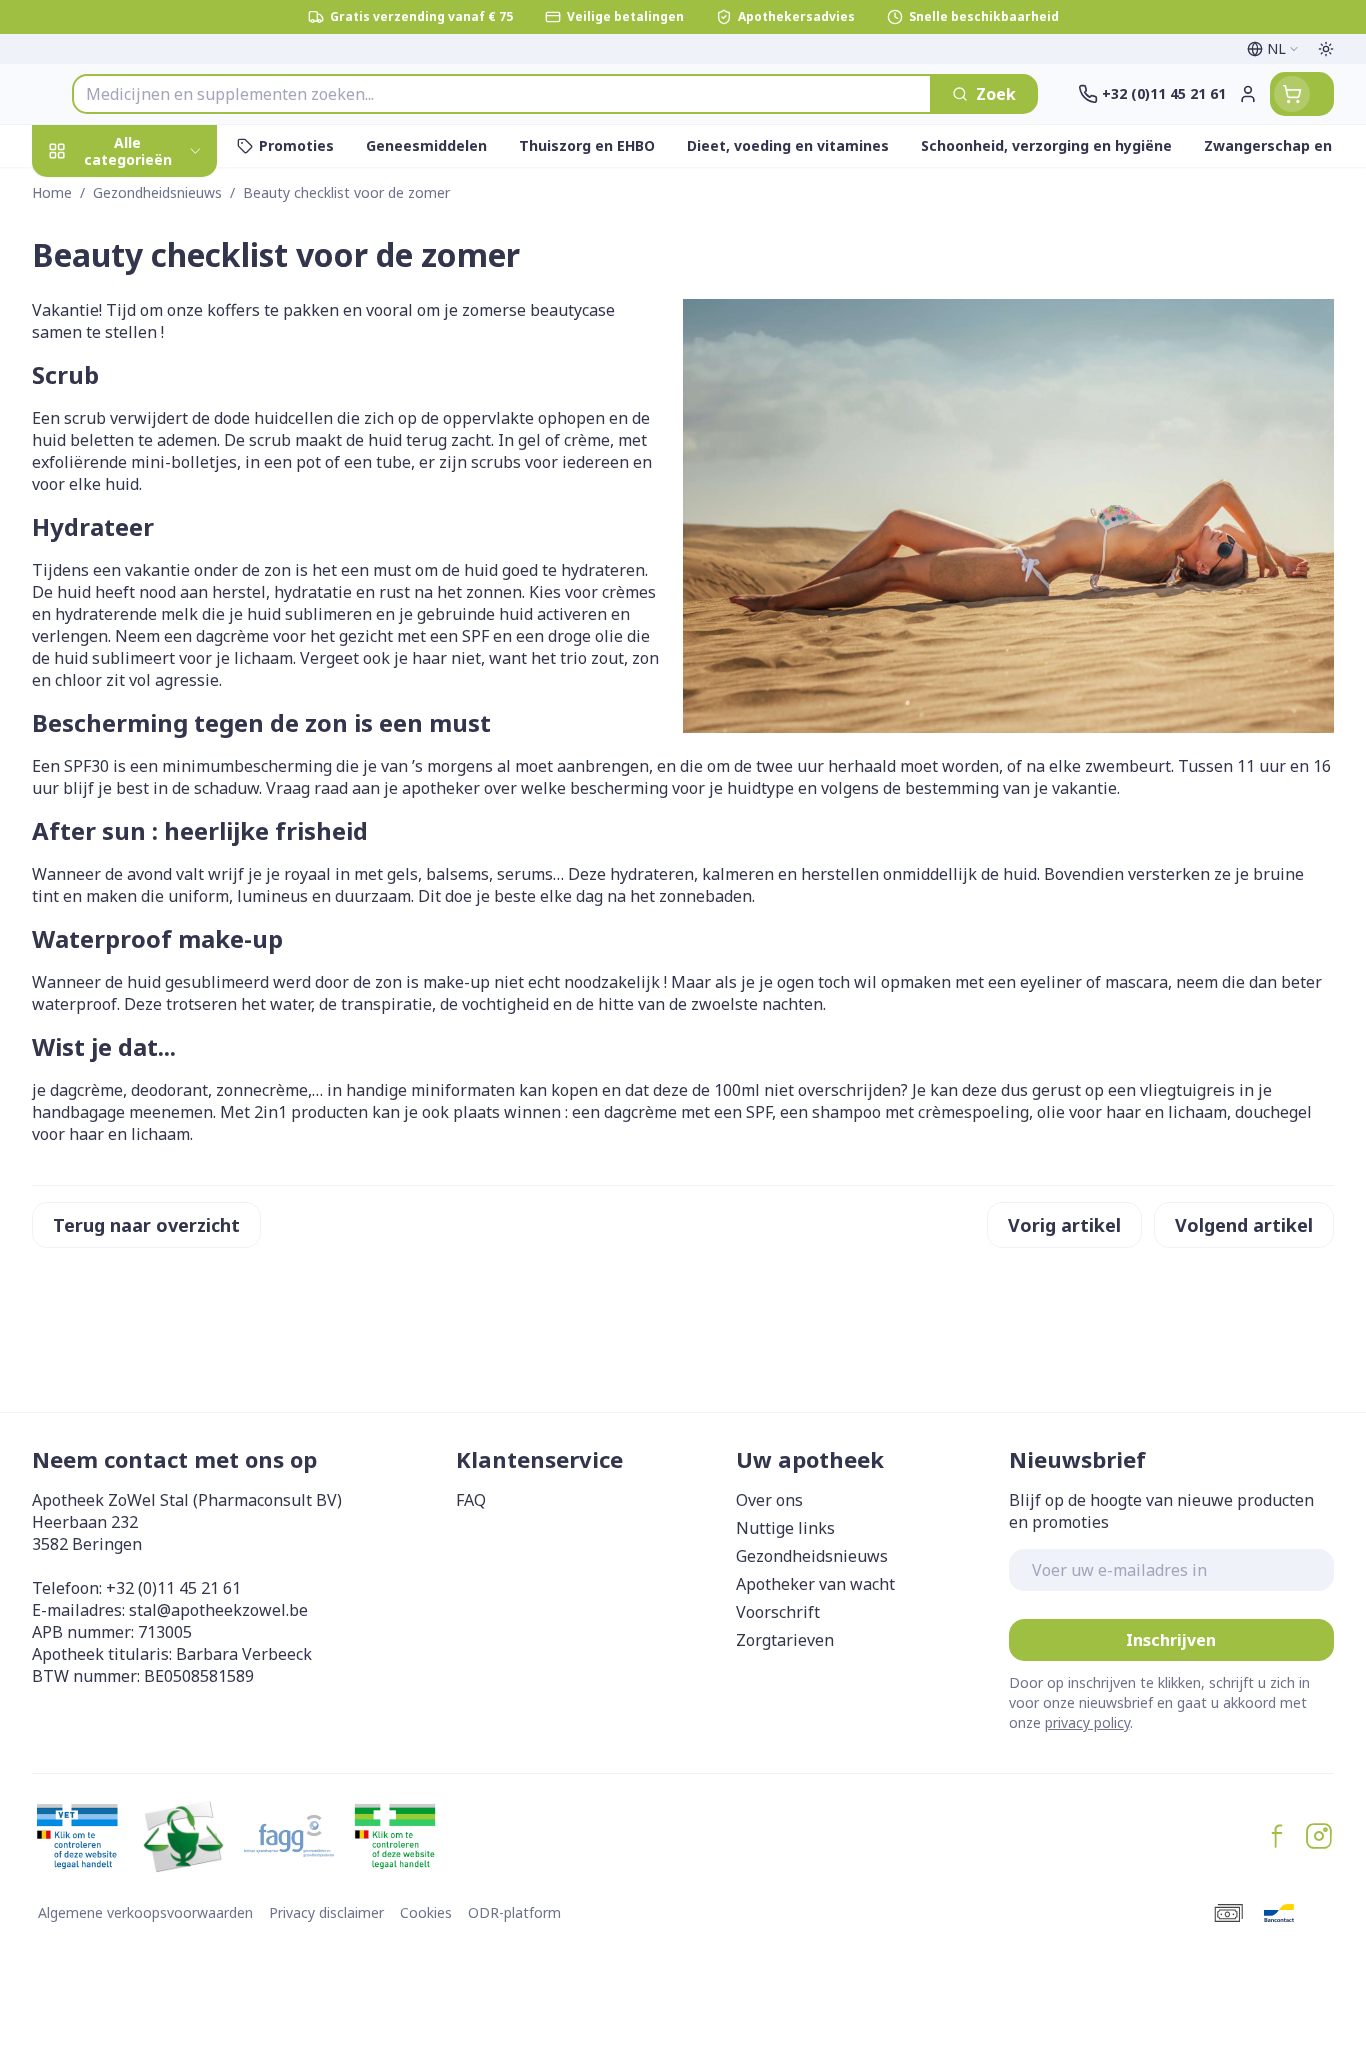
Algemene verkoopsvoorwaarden (145, 1912)
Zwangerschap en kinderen (160, 423)
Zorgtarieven (785, 1640)
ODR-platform (514, 1912)
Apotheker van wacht (815, 1584)
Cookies (426, 1912)
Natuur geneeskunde (160, 540)
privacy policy (1087, 1722)
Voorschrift (778, 1612)
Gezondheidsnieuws (812, 1556)
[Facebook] (1277, 1836)
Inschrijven (1171, 1640)
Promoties (90, 197)
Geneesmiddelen (160, 704)
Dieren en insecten (160, 649)
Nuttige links (785, 1528)
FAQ (471, 1500)
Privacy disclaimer (326, 1912)
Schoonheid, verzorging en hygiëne (160, 269)
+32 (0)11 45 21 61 (173, 1588)
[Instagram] (1319, 1836)
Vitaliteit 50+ (160, 485)
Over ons (769, 1500)
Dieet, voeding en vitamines (160, 351)
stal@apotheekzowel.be (218, 1610)
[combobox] (502, 94)
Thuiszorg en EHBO (160, 594)
